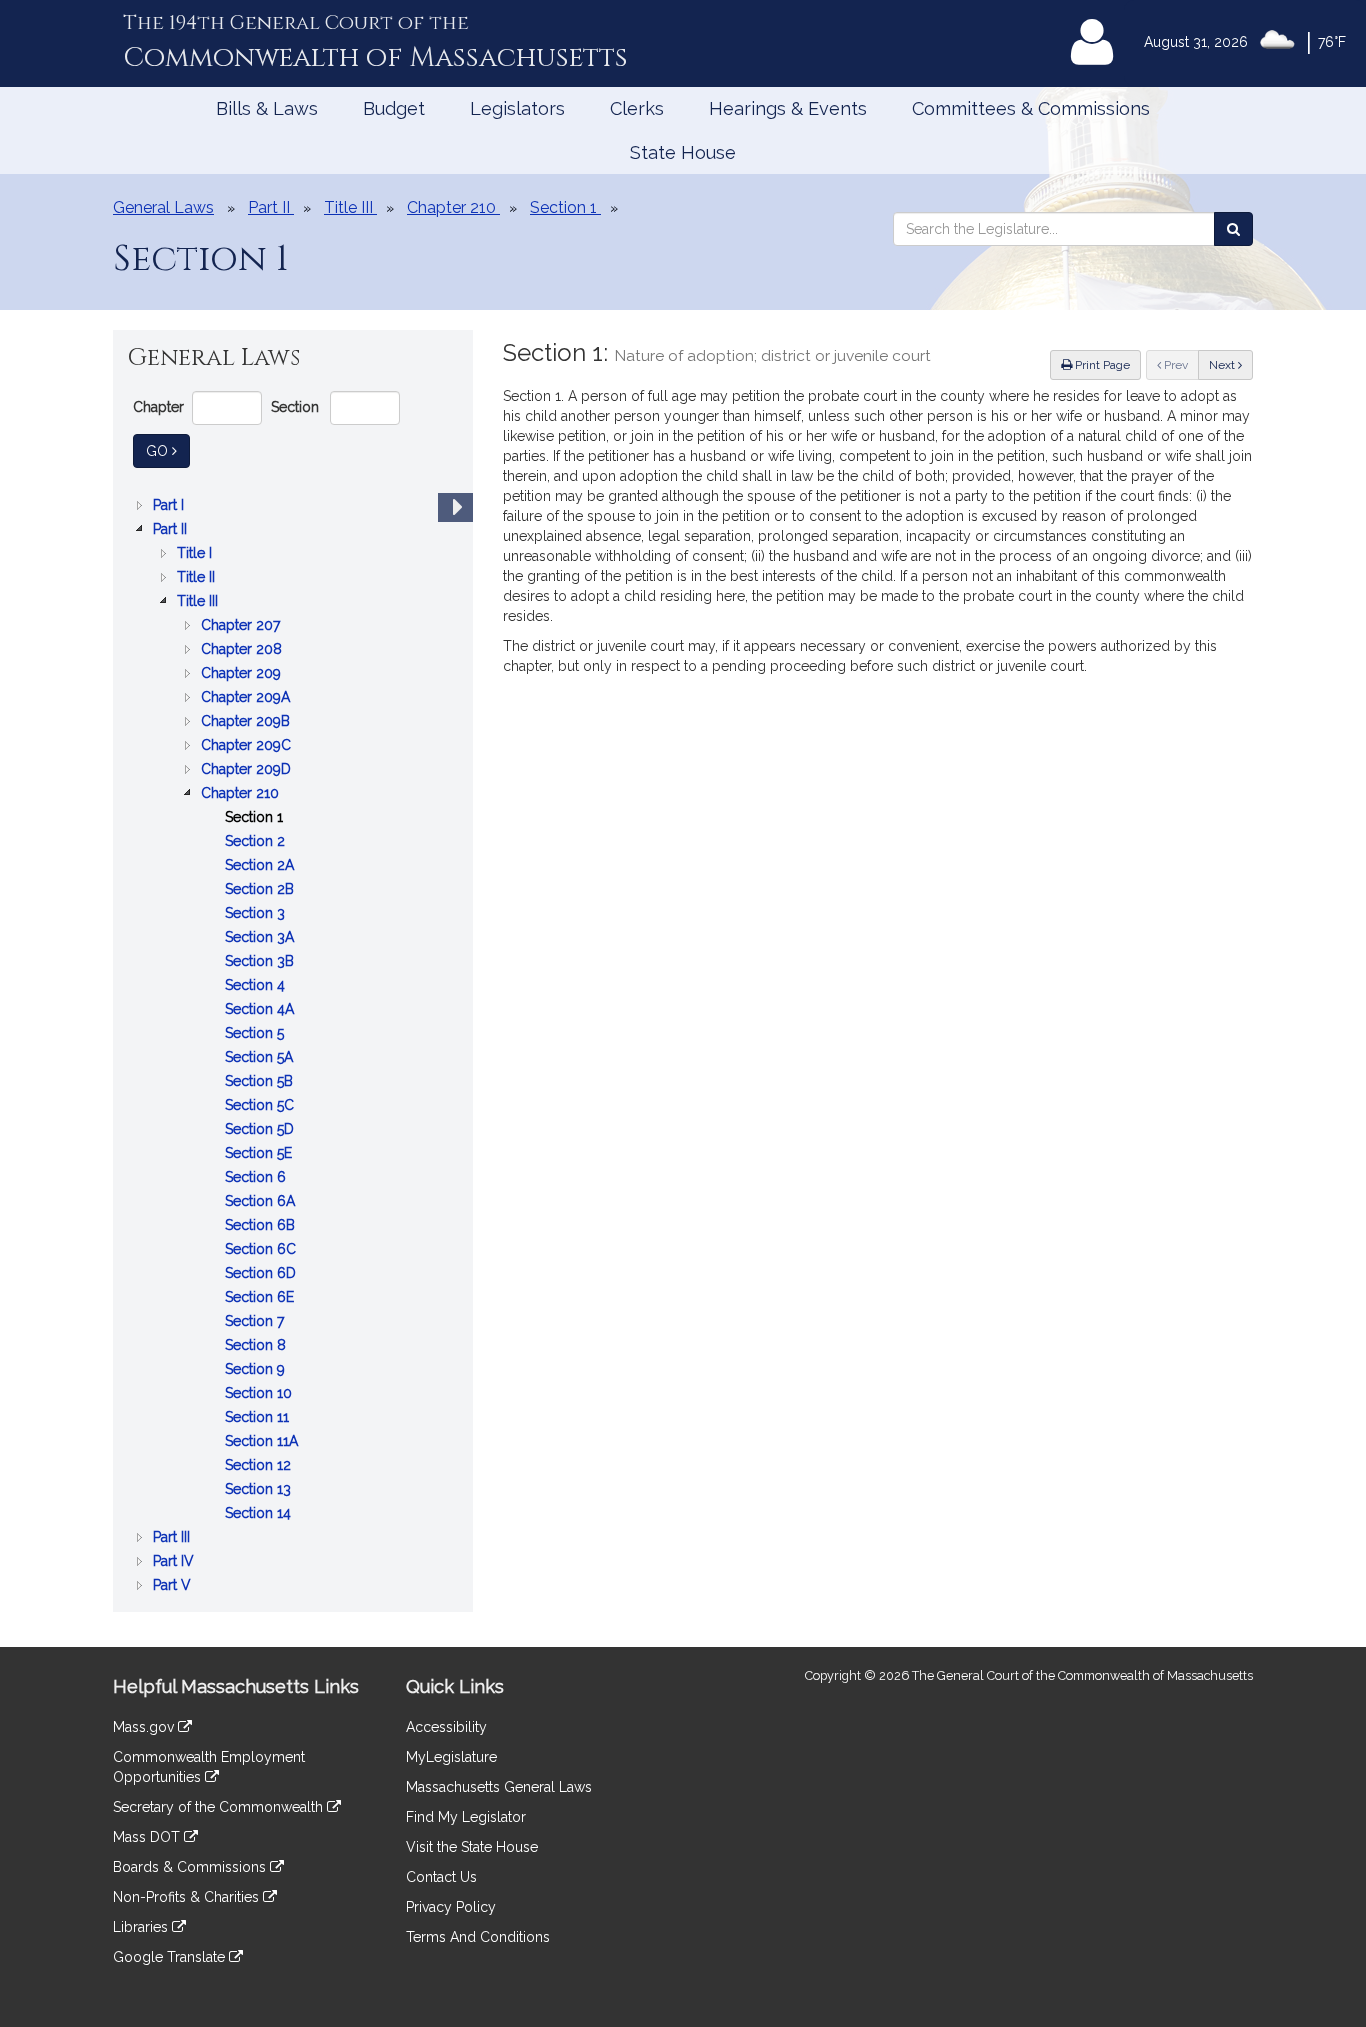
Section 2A (261, 866)
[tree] (293, 1045)
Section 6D (262, 1274)
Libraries (142, 1927)
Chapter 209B (247, 722)
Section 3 (257, 914)
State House (683, 152)
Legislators (517, 108)
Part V (174, 1586)
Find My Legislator (466, 1817)
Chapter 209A (247, 698)
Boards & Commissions (191, 1867)
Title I (196, 554)
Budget (394, 108)
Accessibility (446, 1727)
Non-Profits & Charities (188, 1897)
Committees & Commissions (1031, 108)
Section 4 (257, 986)
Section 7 (256, 1322)
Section (295, 407)
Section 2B (261, 890)
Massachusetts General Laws (499, 1787)
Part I (170, 506)
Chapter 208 (243, 650)
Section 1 (256, 818)
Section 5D (261, 1130)
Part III (173, 1538)
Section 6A (262, 1202)
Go (168, 450)
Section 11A (263, 1442)
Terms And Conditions (478, 1937)
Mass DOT (148, 1837)
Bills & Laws (267, 108)
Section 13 (260, 1490)
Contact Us (441, 1877)
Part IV (175, 1562)
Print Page (1101, 365)
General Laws (163, 207)
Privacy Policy (451, 1907)
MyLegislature (451, 1757)
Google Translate (171, 1957)
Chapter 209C (248, 746)
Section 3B (261, 962)
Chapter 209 (243, 674)
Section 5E (260, 1154)
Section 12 (260, 1466)
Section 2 (257, 842)
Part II (172, 530)
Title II (198, 578)
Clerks (637, 108)
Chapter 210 (242, 794)
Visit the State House (472, 1847)
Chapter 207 (242, 626)
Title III (199, 602)
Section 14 (260, 1514)
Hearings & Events (788, 108)
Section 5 (256, 1034)
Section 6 (257, 1178)
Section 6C (262, 1250)
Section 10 (260, 1394)
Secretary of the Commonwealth (220, 1807)
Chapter (158, 407)
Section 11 (259, 1418)
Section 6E (261, 1298)
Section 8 (257, 1346)
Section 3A (261, 938)
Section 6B (262, 1226)
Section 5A (261, 1058)
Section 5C (261, 1106)
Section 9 (257, 1370)
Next (1223, 365)
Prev (1180, 364)
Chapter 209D (248, 770)
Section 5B (261, 1082)
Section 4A (261, 1010)
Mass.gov (145, 1727)
